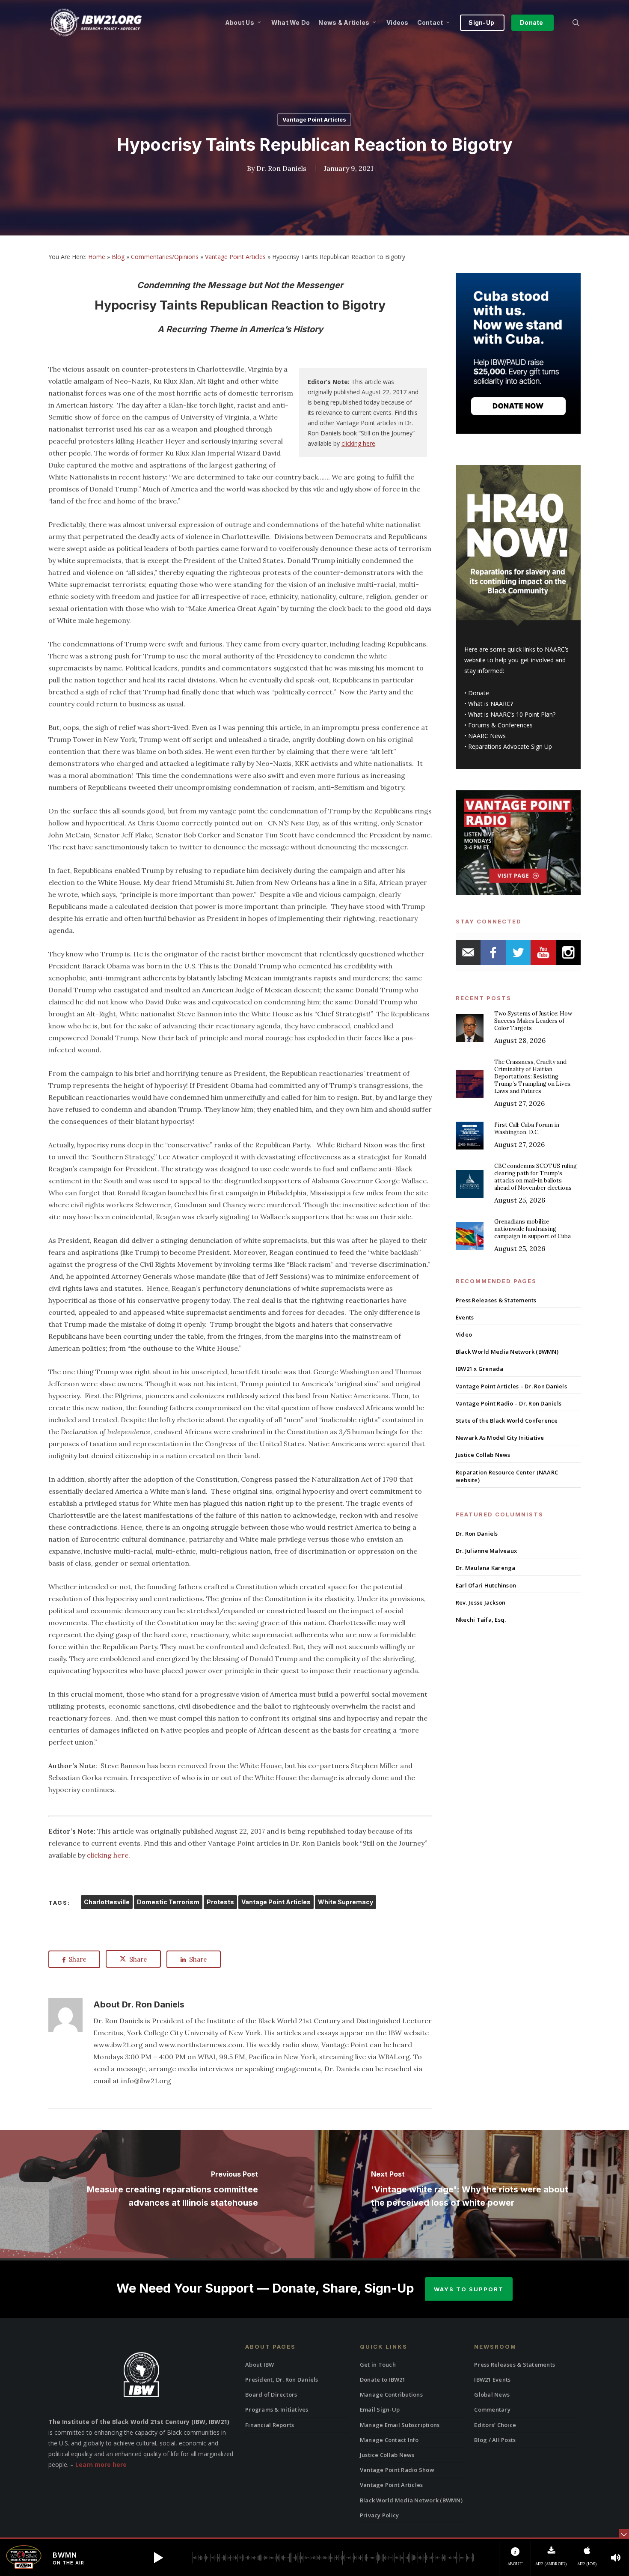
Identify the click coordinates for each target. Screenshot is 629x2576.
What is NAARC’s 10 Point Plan (510, 714)
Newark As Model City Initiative (500, 1438)
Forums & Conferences (500, 725)
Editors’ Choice (495, 2425)
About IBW (260, 2365)
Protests (220, 1902)
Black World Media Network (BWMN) (507, 1352)
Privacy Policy (380, 2515)
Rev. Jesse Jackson (481, 1602)
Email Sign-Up (380, 2409)
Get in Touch (378, 2365)
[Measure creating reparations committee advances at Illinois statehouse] (157, 2194)
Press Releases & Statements (496, 1300)
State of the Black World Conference (507, 1421)
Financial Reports (270, 2425)
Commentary (492, 2409)
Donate (479, 693)
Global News (492, 2394)
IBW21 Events (492, 2379)
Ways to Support (469, 2289)
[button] (158, 2558)
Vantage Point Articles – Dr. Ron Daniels (511, 1386)
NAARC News (487, 736)
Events (465, 1317)
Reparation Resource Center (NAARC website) (507, 1476)
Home (97, 257)
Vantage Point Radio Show (397, 2470)
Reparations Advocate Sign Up (510, 746)
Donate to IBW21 (383, 2379)
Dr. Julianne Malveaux (486, 1551)
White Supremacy (346, 1902)
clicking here (358, 443)
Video (464, 1334)
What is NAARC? (491, 704)
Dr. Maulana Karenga (486, 1568)
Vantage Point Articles (314, 119)
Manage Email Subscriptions (400, 2425)
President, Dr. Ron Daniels (282, 2379)
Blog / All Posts (495, 2440)
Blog (118, 257)
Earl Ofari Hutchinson (486, 1585)
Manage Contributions (391, 2394)
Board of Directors (271, 2394)
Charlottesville (107, 1902)
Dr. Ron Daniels (281, 168)
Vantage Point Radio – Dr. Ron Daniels (509, 1403)
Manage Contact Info (389, 2440)
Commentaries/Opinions (165, 257)
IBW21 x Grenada (480, 1369)
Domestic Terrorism (168, 1902)
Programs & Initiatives (277, 2409)
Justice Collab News (483, 1455)
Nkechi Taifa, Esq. (481, 1620)
